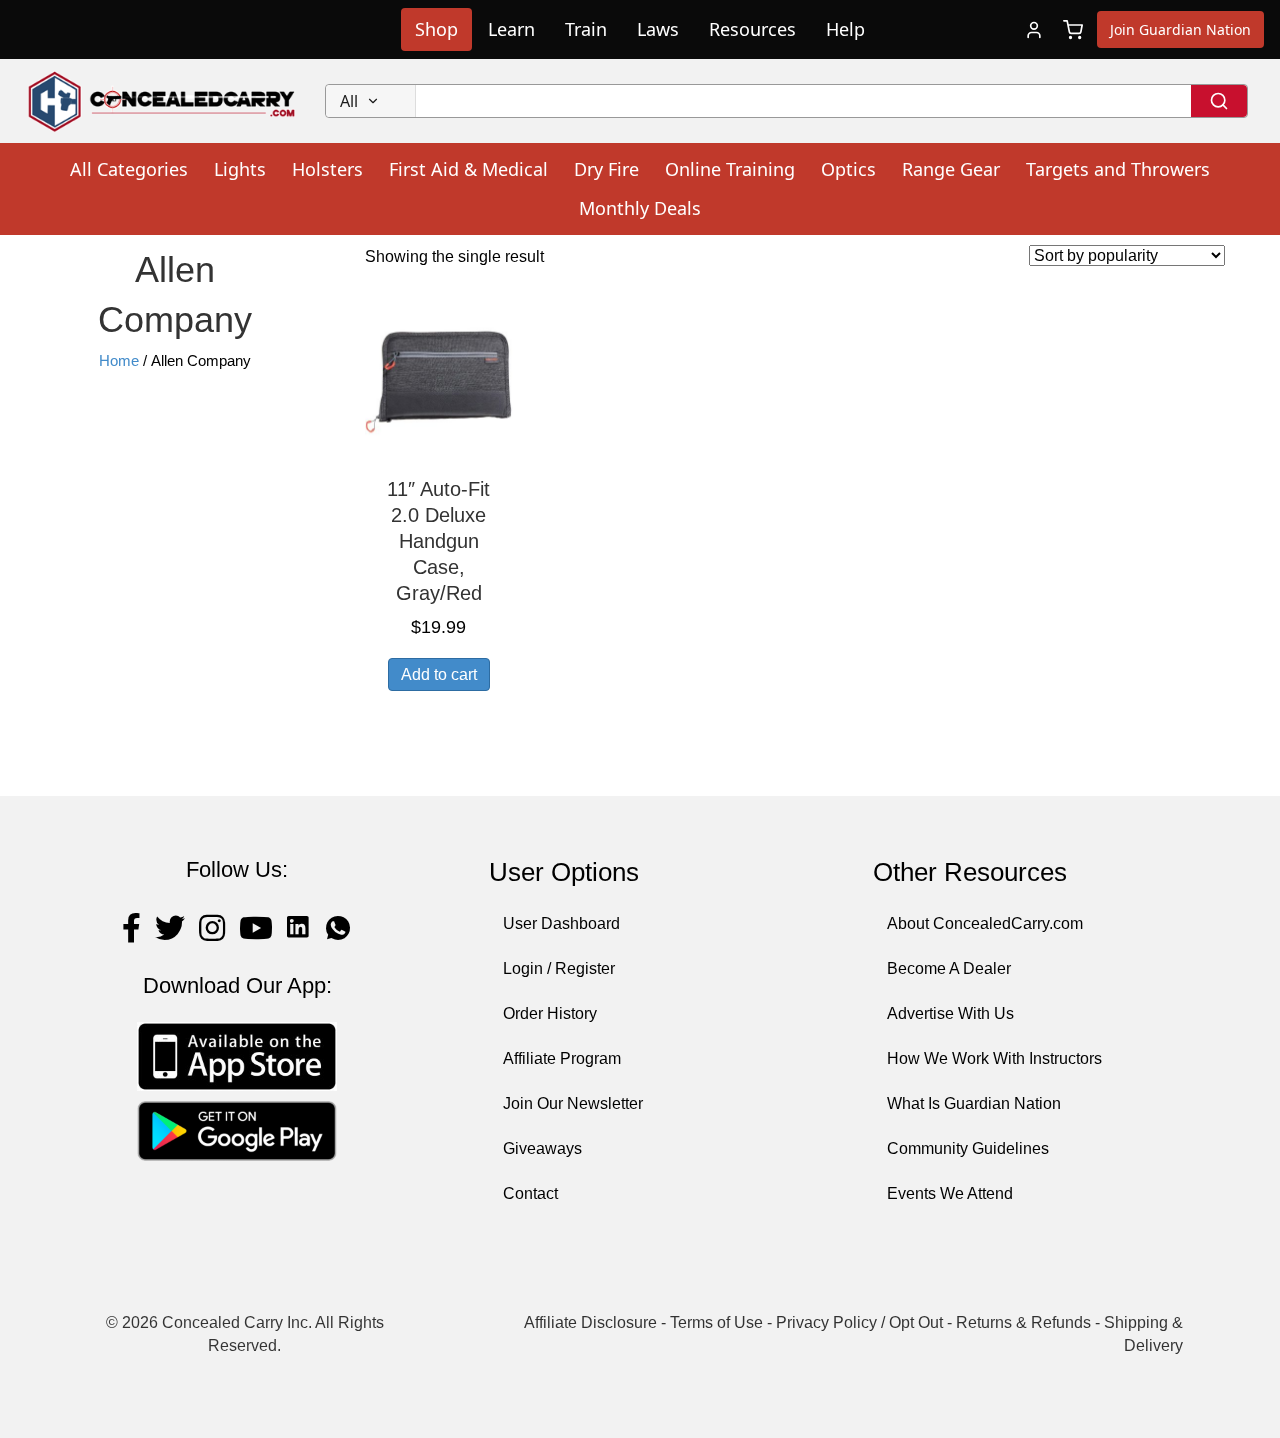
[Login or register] (1034, 30)
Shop (436, 29)
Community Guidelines (968, 1148)
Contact (530, 1193)
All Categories (129, 169)
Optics (848, 169)
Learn (511, 29)
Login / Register (559, 968)
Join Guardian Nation (1180, 29)
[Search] (1219, 101)
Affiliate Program (562, 1058)
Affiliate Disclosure (590, 1322)
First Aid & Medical (468, 169)
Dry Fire (606, 169)
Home (119, 361)
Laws (658, 29)
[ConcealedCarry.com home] (162, 101)
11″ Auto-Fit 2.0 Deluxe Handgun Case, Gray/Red (438, 541)
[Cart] (1073, 30)
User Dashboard (561, 923)
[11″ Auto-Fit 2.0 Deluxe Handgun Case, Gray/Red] (439, 380)
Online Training (730, 169)
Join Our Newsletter (573, 1103)
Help (845, 29)
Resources (752, 29)
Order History (550, 1013)
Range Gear (951, 169)
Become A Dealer (949, 968)
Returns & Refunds (1023, 1322)
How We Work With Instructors (994, 1058)
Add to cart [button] (439, 674)
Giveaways (542, 1148)
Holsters (327, 169)
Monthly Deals (640, 208)
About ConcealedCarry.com (985, 923)
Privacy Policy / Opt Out (859, 1322)
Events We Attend (950, 1193)
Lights (240, 169)
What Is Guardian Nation (974, 1103)
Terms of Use (716, 1322)
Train (586, 29)
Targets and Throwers (1118, 169)
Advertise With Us (950, 1013)
